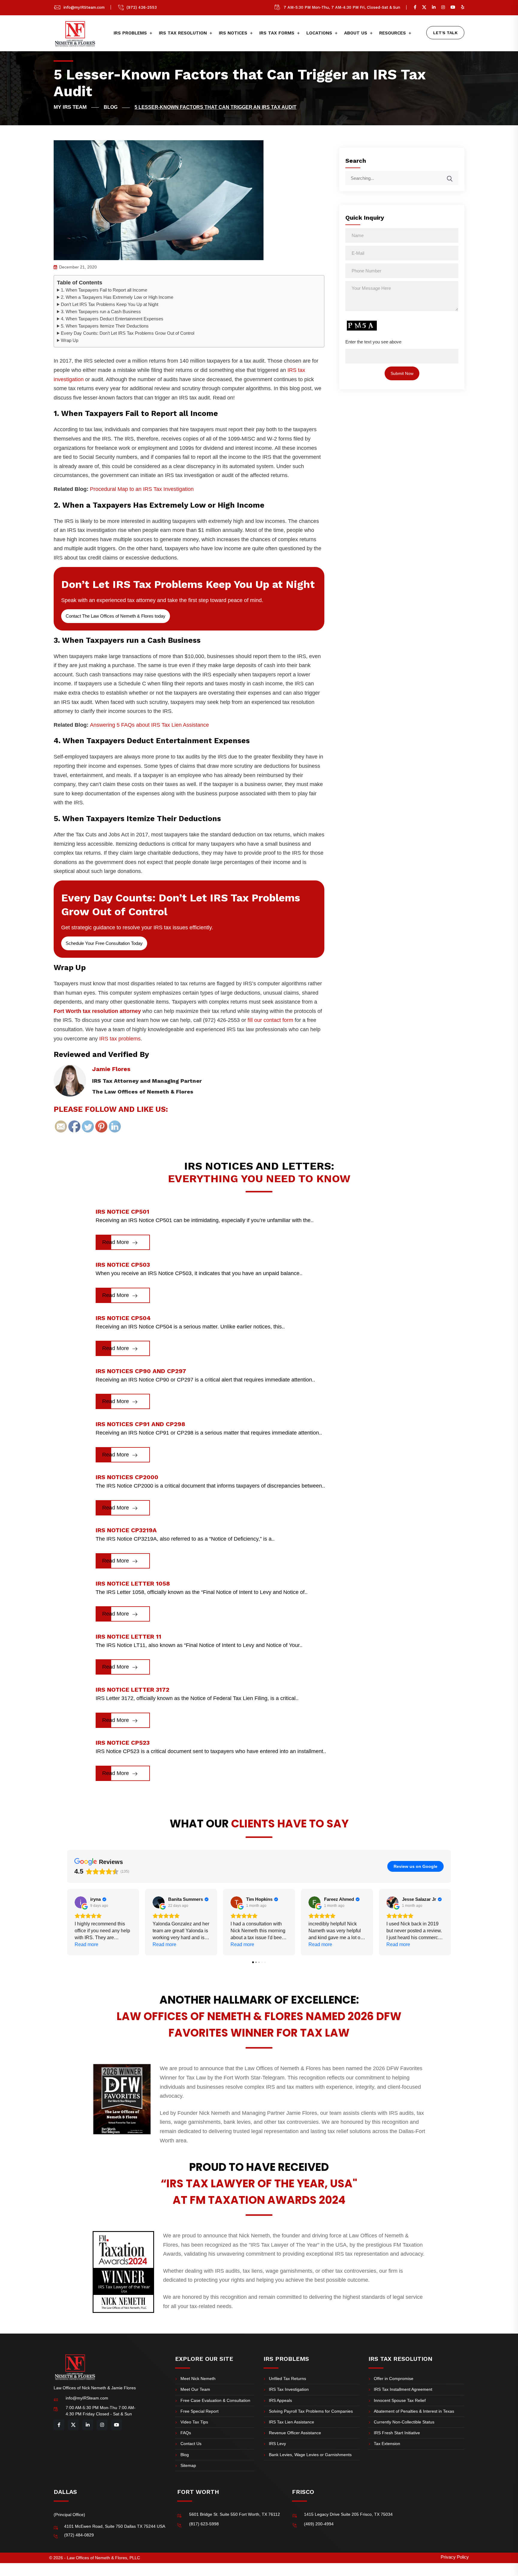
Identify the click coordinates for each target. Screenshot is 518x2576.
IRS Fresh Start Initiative (397, 2433)
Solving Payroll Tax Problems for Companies (311, 2411)
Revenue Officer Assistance (295, 2433)
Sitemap (188, 2465)
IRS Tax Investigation (289, 2389)
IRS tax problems (120, 1039)
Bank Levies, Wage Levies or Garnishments (310, 2455)
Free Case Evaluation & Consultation (215, 2400)
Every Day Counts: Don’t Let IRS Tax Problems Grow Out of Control (128, 333)
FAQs (186, 2433)
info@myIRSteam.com (84, 7)
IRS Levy (277, 2444)
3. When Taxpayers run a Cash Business (101, 312)
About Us (356, 33)
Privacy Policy (455, 2557)
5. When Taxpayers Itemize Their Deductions (105, 326)
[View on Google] (81, 1902)
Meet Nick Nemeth (198, 2379)
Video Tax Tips (194, 2422)
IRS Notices (233, 33)
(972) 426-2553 (142, 7)
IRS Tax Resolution (183, 33)
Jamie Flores (111, 1069)
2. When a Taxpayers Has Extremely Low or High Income (117, 297)
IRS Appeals (280, 2400)
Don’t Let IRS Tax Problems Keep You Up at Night (110, 304)
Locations (319, 33)
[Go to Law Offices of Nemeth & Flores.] (76, 107)
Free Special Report (199, 2411)
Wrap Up (70, 340)
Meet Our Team (195, 2389)
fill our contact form (270, 1020)
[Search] (454, 176)
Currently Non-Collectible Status (404, 2422)
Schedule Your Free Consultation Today (104, 943)
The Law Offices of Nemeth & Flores (143, 1092)
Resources (393, 33)
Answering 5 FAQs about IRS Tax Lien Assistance (149, 725)
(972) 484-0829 (79, 2535)
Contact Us (191, 2444)
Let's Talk (445, 33)
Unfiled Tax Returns (287, 2379)
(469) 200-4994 (319, 2524)
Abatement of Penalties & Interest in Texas (414, 2411)
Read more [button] (86, 1944)
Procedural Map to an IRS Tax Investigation (142, 489)
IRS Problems (130, 33)
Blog (185, 2455)
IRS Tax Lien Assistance (292, 2422)
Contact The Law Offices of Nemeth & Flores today (116, 616)
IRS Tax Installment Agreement (403, 2389)
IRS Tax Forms (277, 33)
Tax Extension (387, 2444)
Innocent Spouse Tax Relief (400, 2400)
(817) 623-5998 (204, 2524)
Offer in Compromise (394, 2379)
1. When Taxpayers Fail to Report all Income (104, 290)
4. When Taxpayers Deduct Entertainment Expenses (112, 319)
